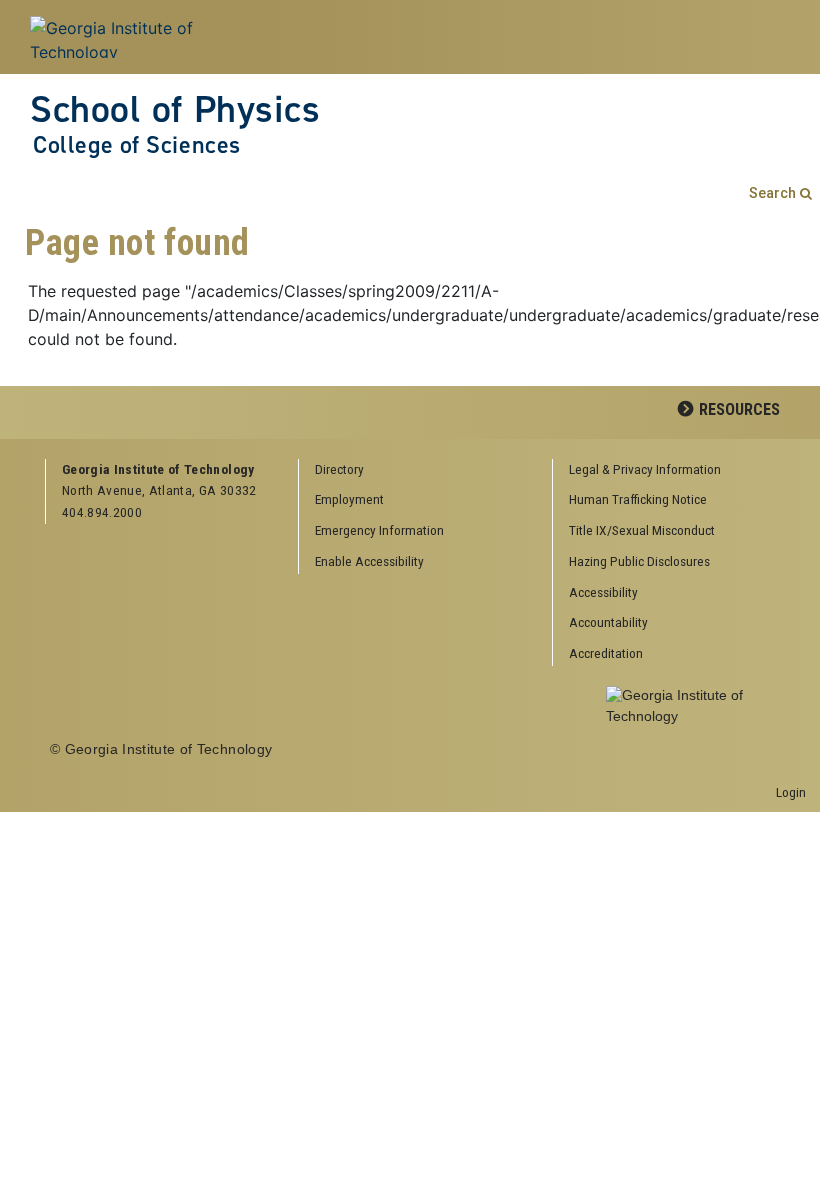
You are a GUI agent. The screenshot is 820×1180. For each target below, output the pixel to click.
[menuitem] (672, 470)
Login (791, 792)
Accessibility (603, 592)
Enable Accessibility (369, 561)
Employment (349, 499)
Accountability (608, 622)
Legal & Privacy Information (645, 469)
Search (772, 193)
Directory (339, 469)
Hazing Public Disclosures (639, 561)
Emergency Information (379, 530)
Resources (739, 409)
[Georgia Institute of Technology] (149, 37)
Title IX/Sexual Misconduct (642, 530)
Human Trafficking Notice (638, 499)
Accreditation (606, 653)
